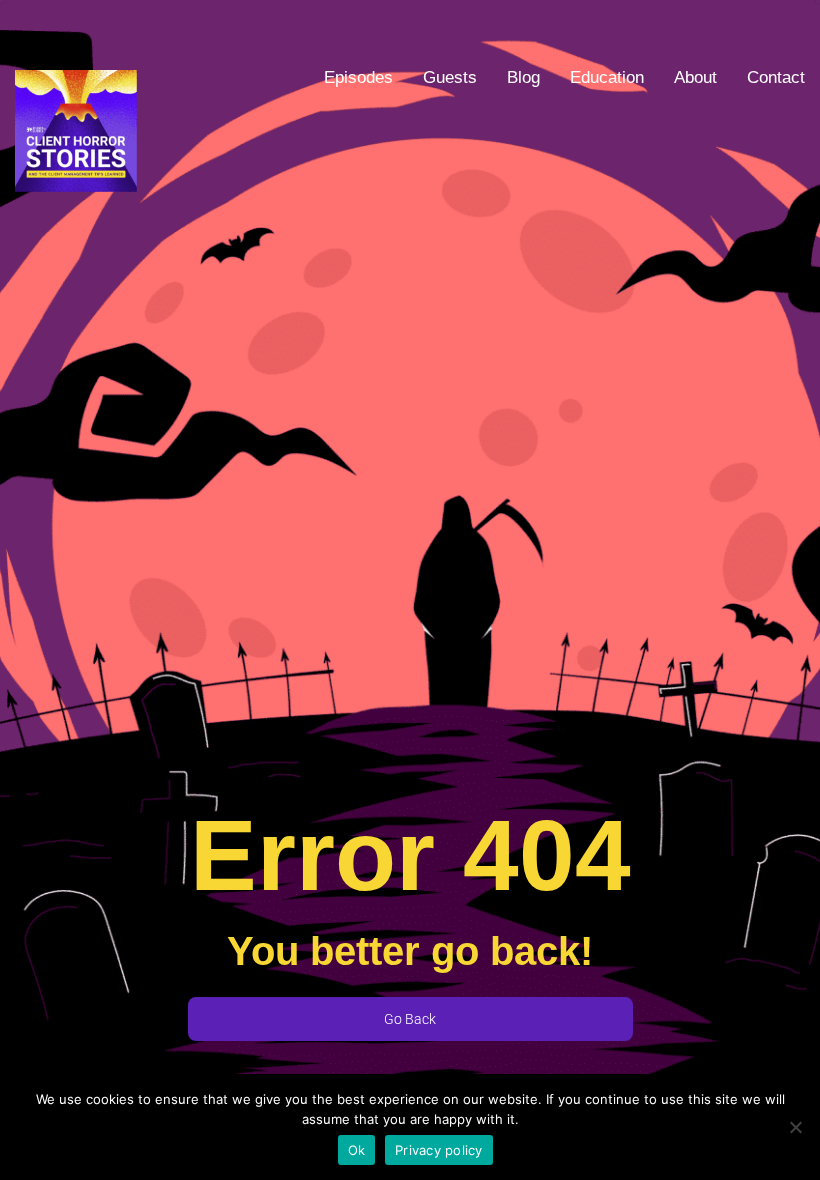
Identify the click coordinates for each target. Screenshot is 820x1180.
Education (607, 77)
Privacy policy (439, 1150)
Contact (776, 77)
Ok (357, 1150)
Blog (523, 77)
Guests (450, 77)
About (695, 77)
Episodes (358, 77)
